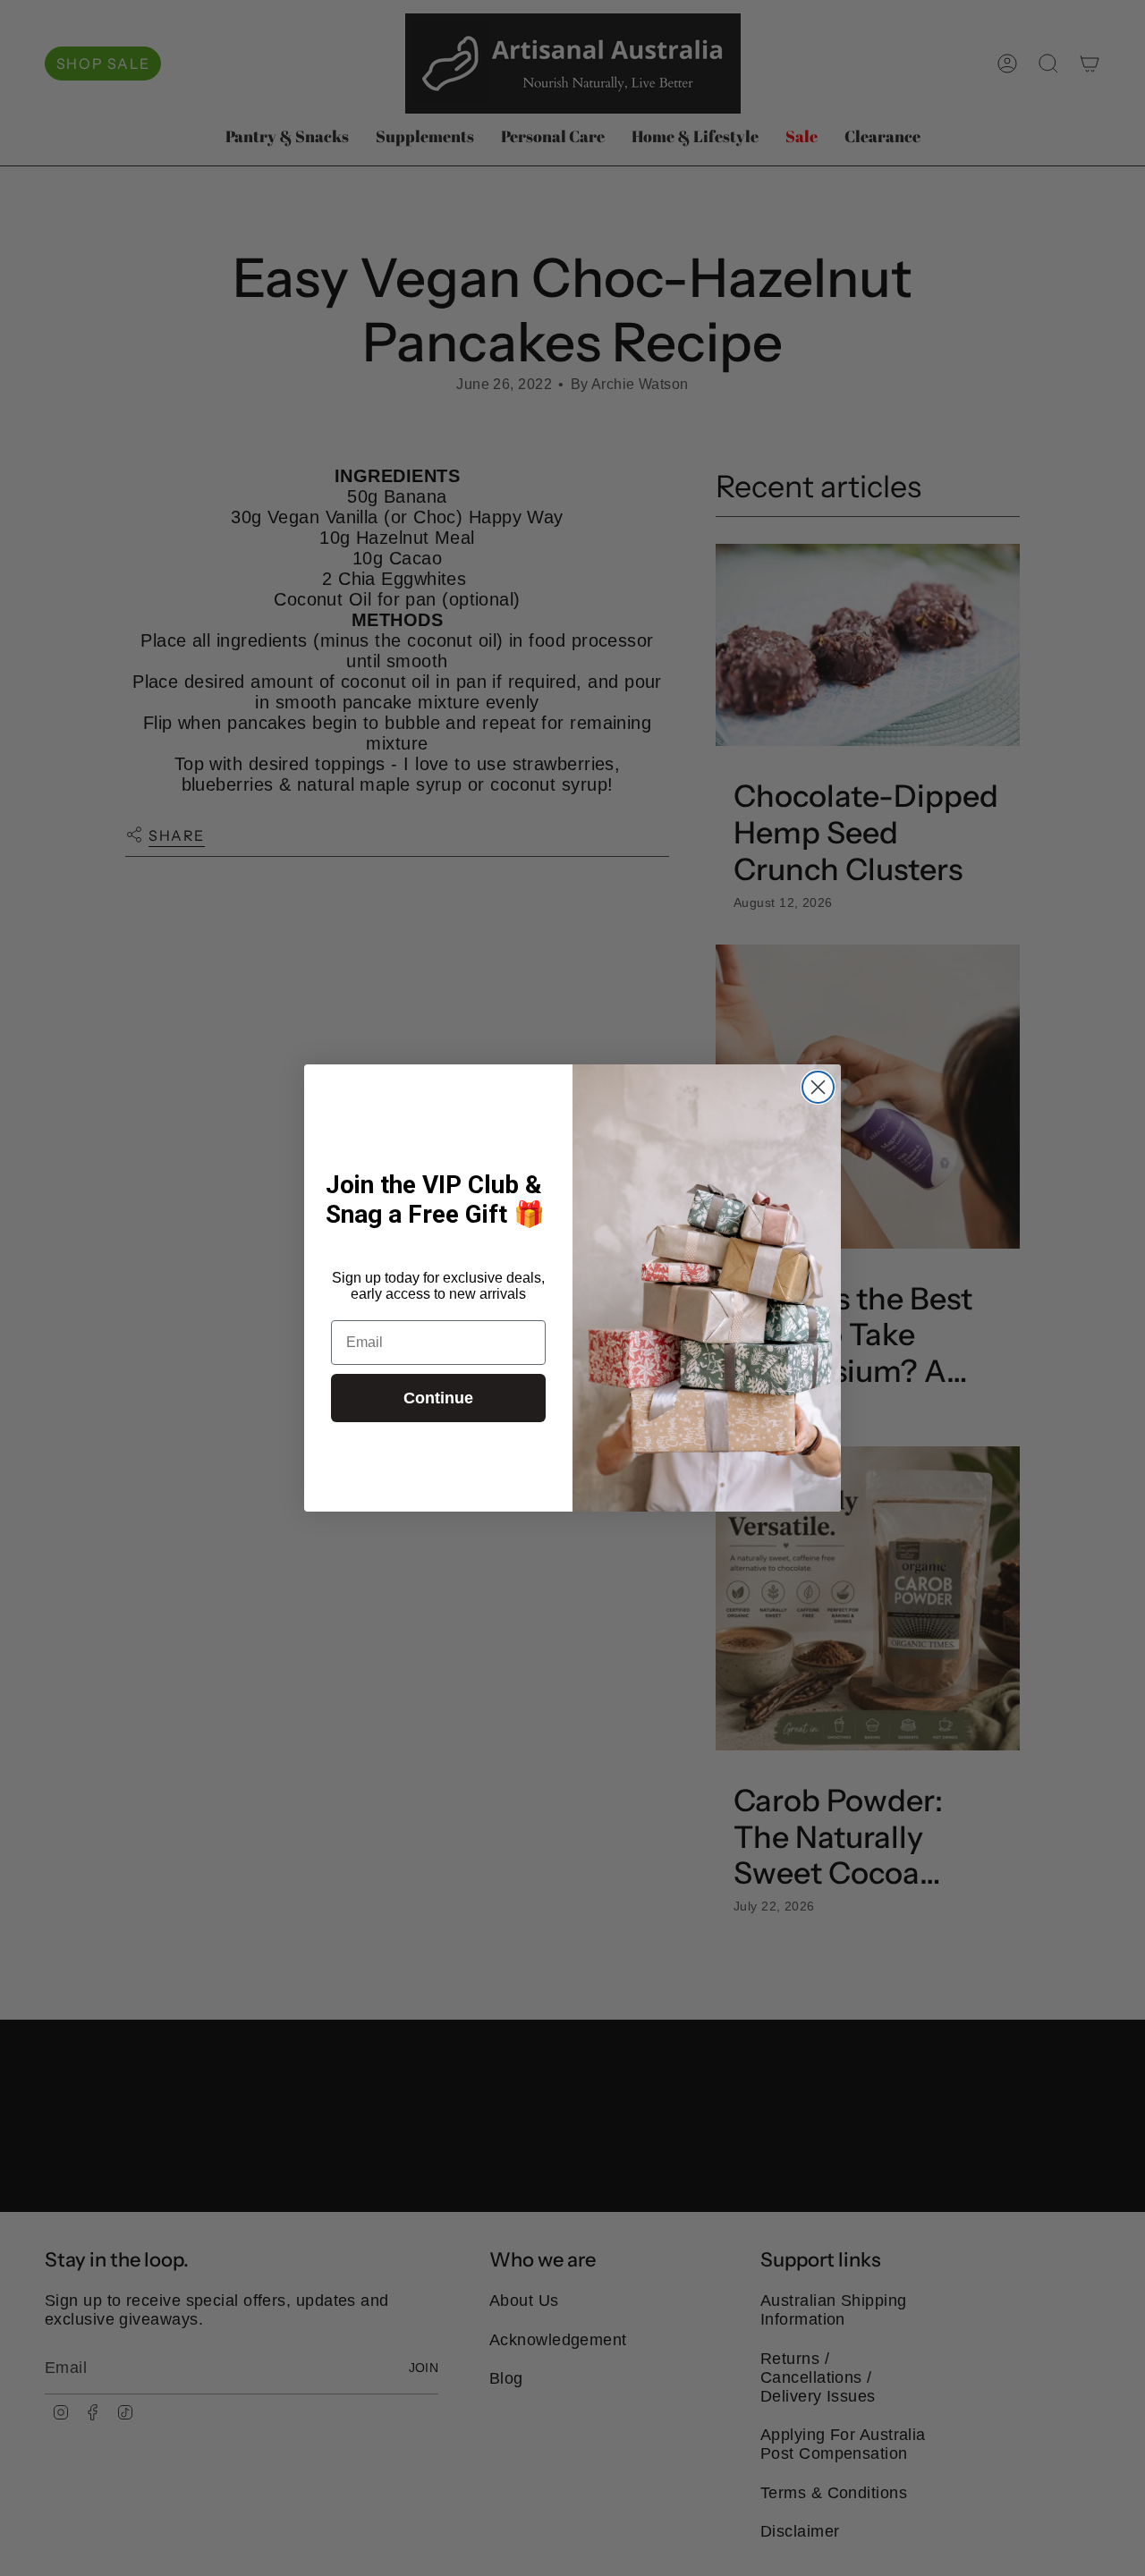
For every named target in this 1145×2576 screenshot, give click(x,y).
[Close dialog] (818, 1087)
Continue (438, 1398)
